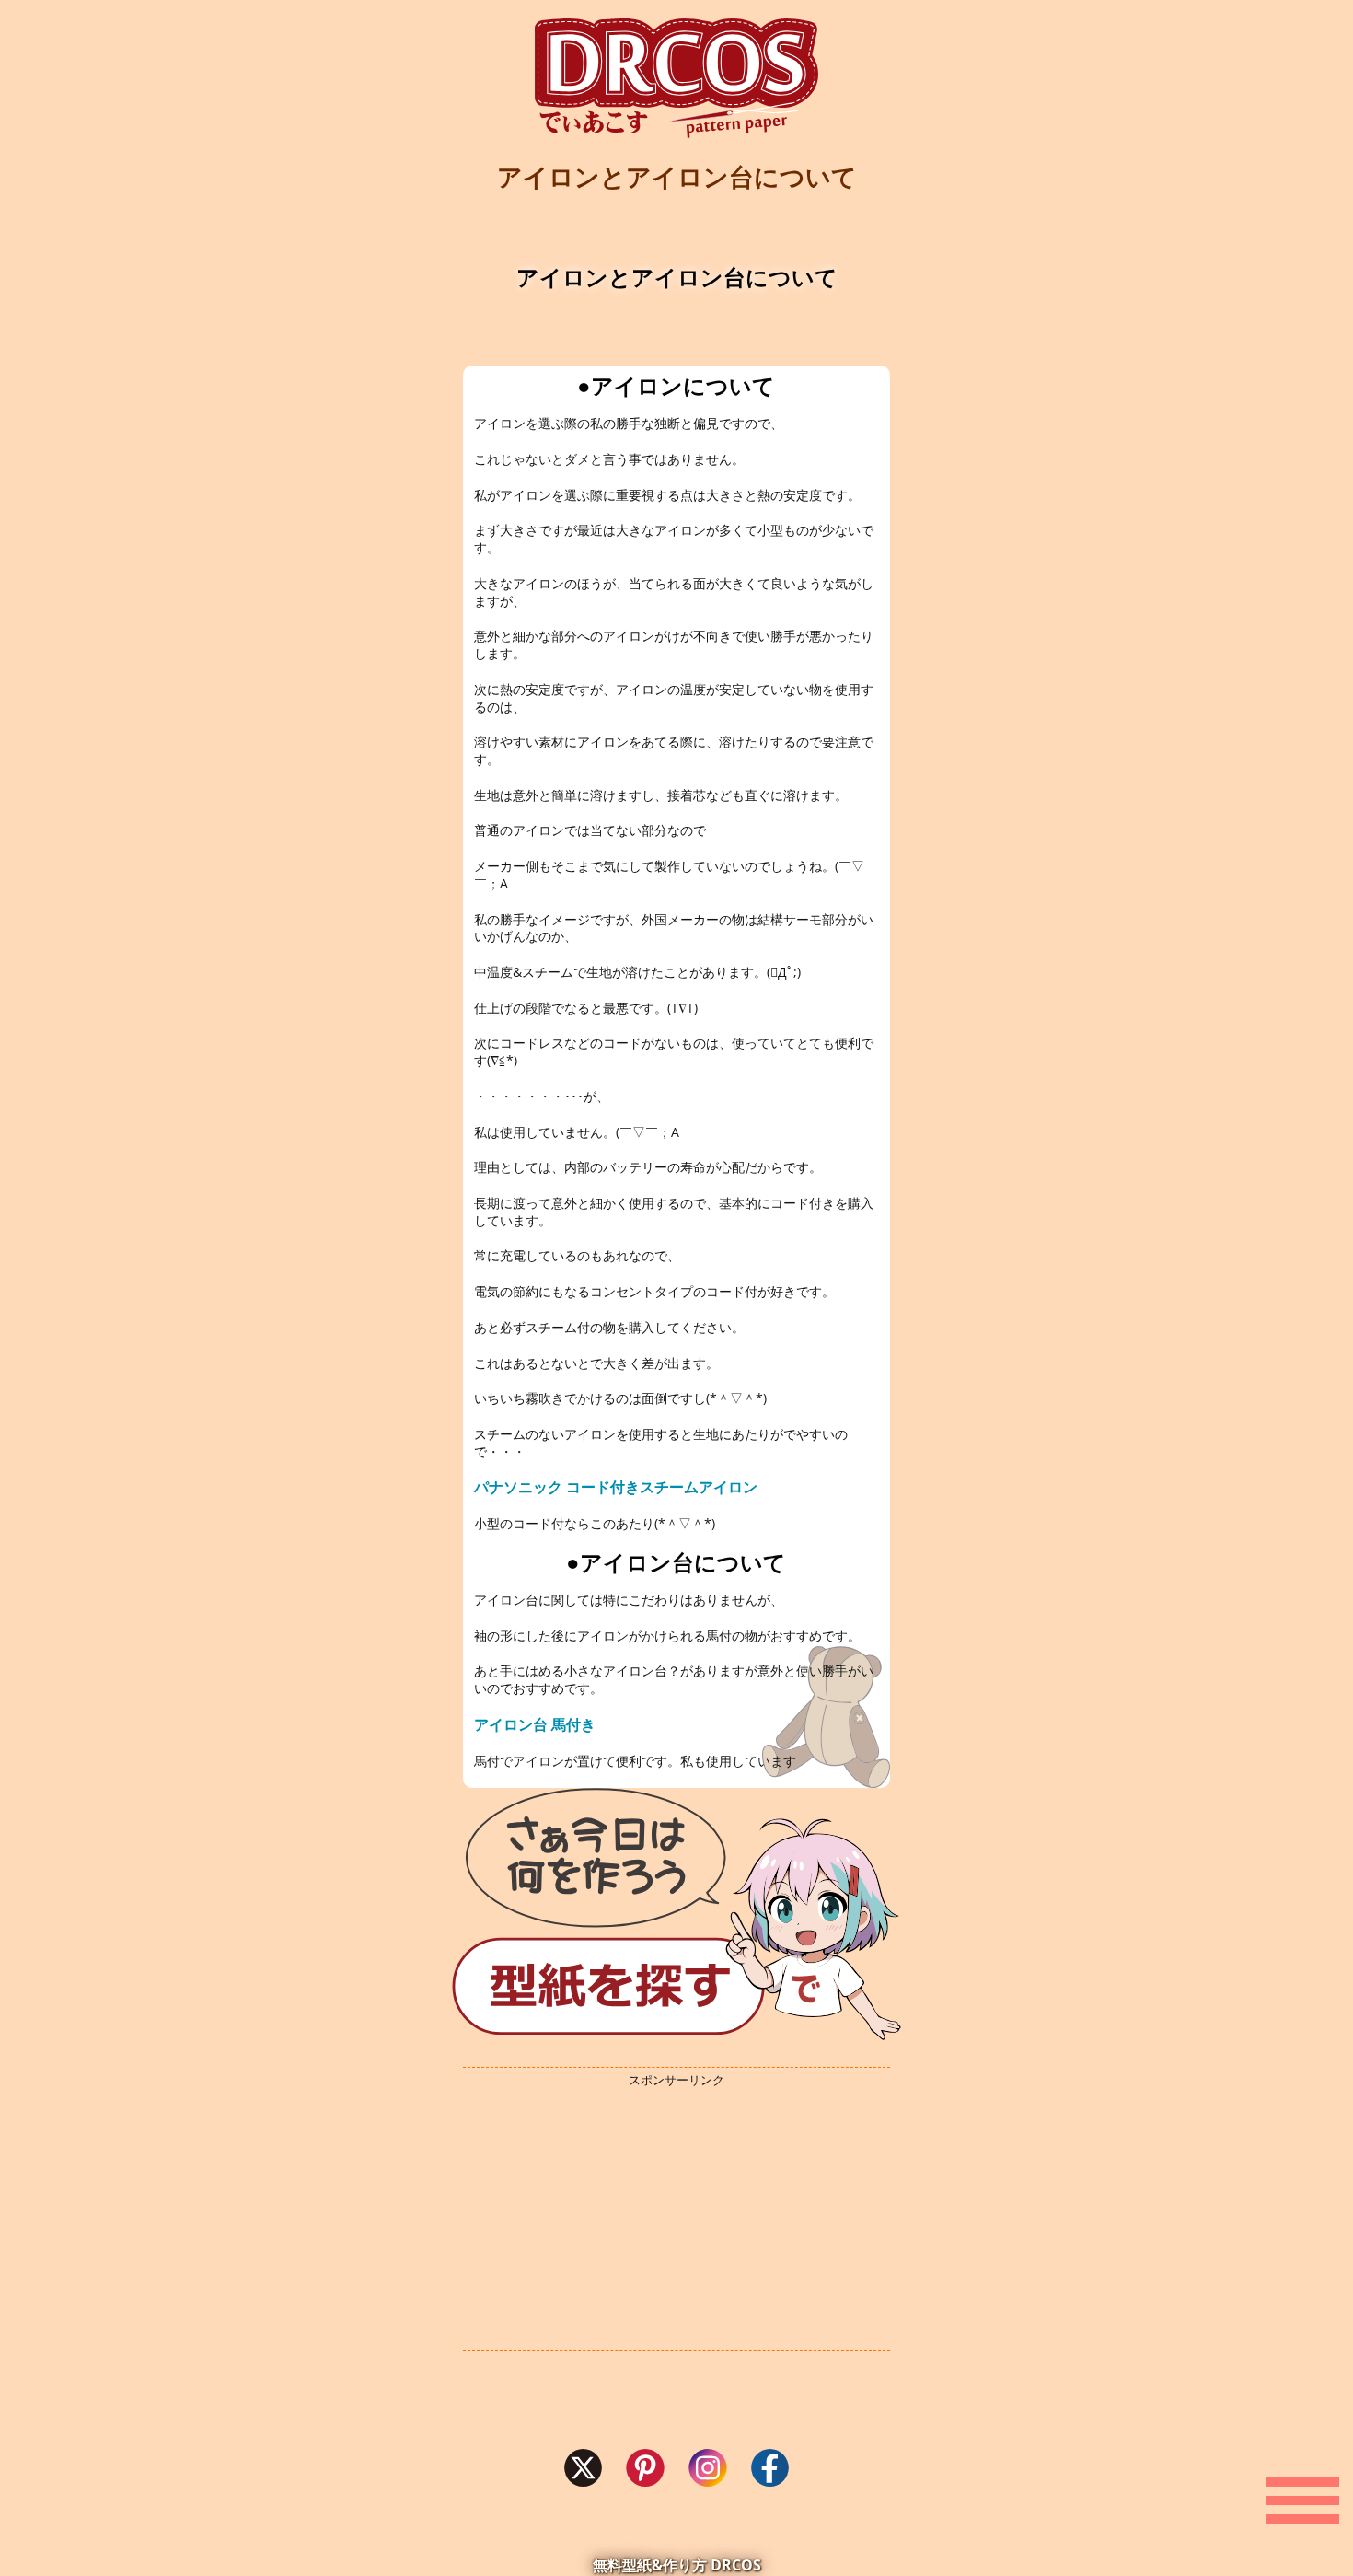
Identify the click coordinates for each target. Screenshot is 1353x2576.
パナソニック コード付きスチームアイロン (616, 1487)
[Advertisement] (676, 2220)
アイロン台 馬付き (535, 1724)
